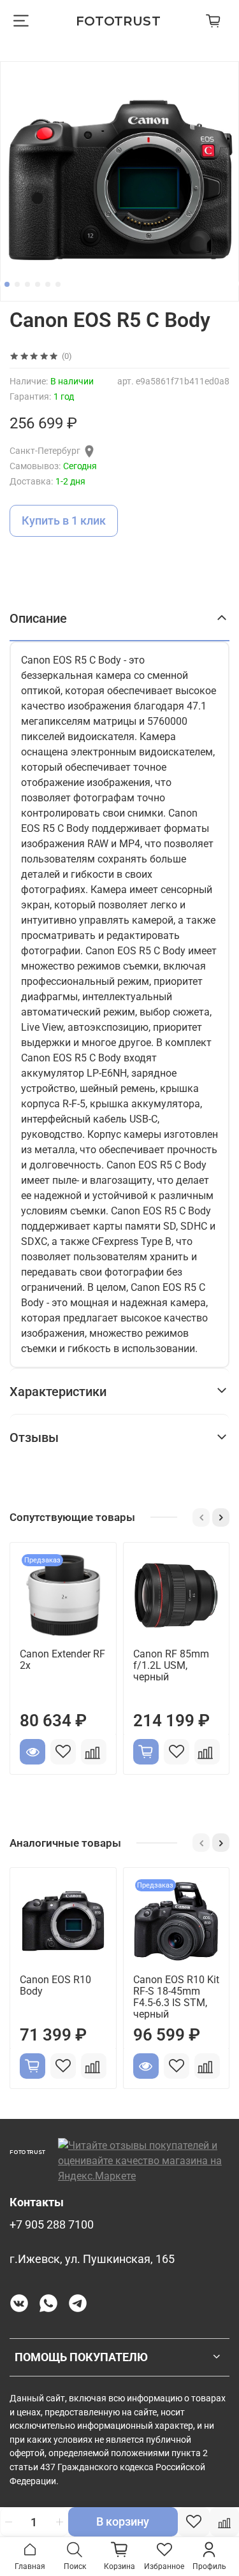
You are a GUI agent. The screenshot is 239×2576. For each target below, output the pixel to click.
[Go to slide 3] (27, 284)
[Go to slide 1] (7, 284)
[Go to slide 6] (58, 284)
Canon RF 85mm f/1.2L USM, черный (171, 1665)
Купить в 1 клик (64, 520)
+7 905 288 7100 (52, 2225)
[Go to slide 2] (17, 284)
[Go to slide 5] (48, 284)
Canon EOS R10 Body (55, 1985)
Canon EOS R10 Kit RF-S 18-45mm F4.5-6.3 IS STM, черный (176, 1997)
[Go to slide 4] (38, 284)
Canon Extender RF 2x (62, 1660)
